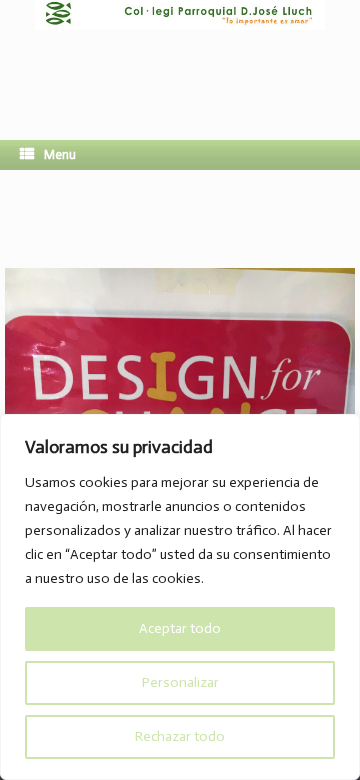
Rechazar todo (180, 736)
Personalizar (180, 682)
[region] (180, 597)
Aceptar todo (180, 628)
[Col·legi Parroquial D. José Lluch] (180, 55)
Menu (60, 154)
